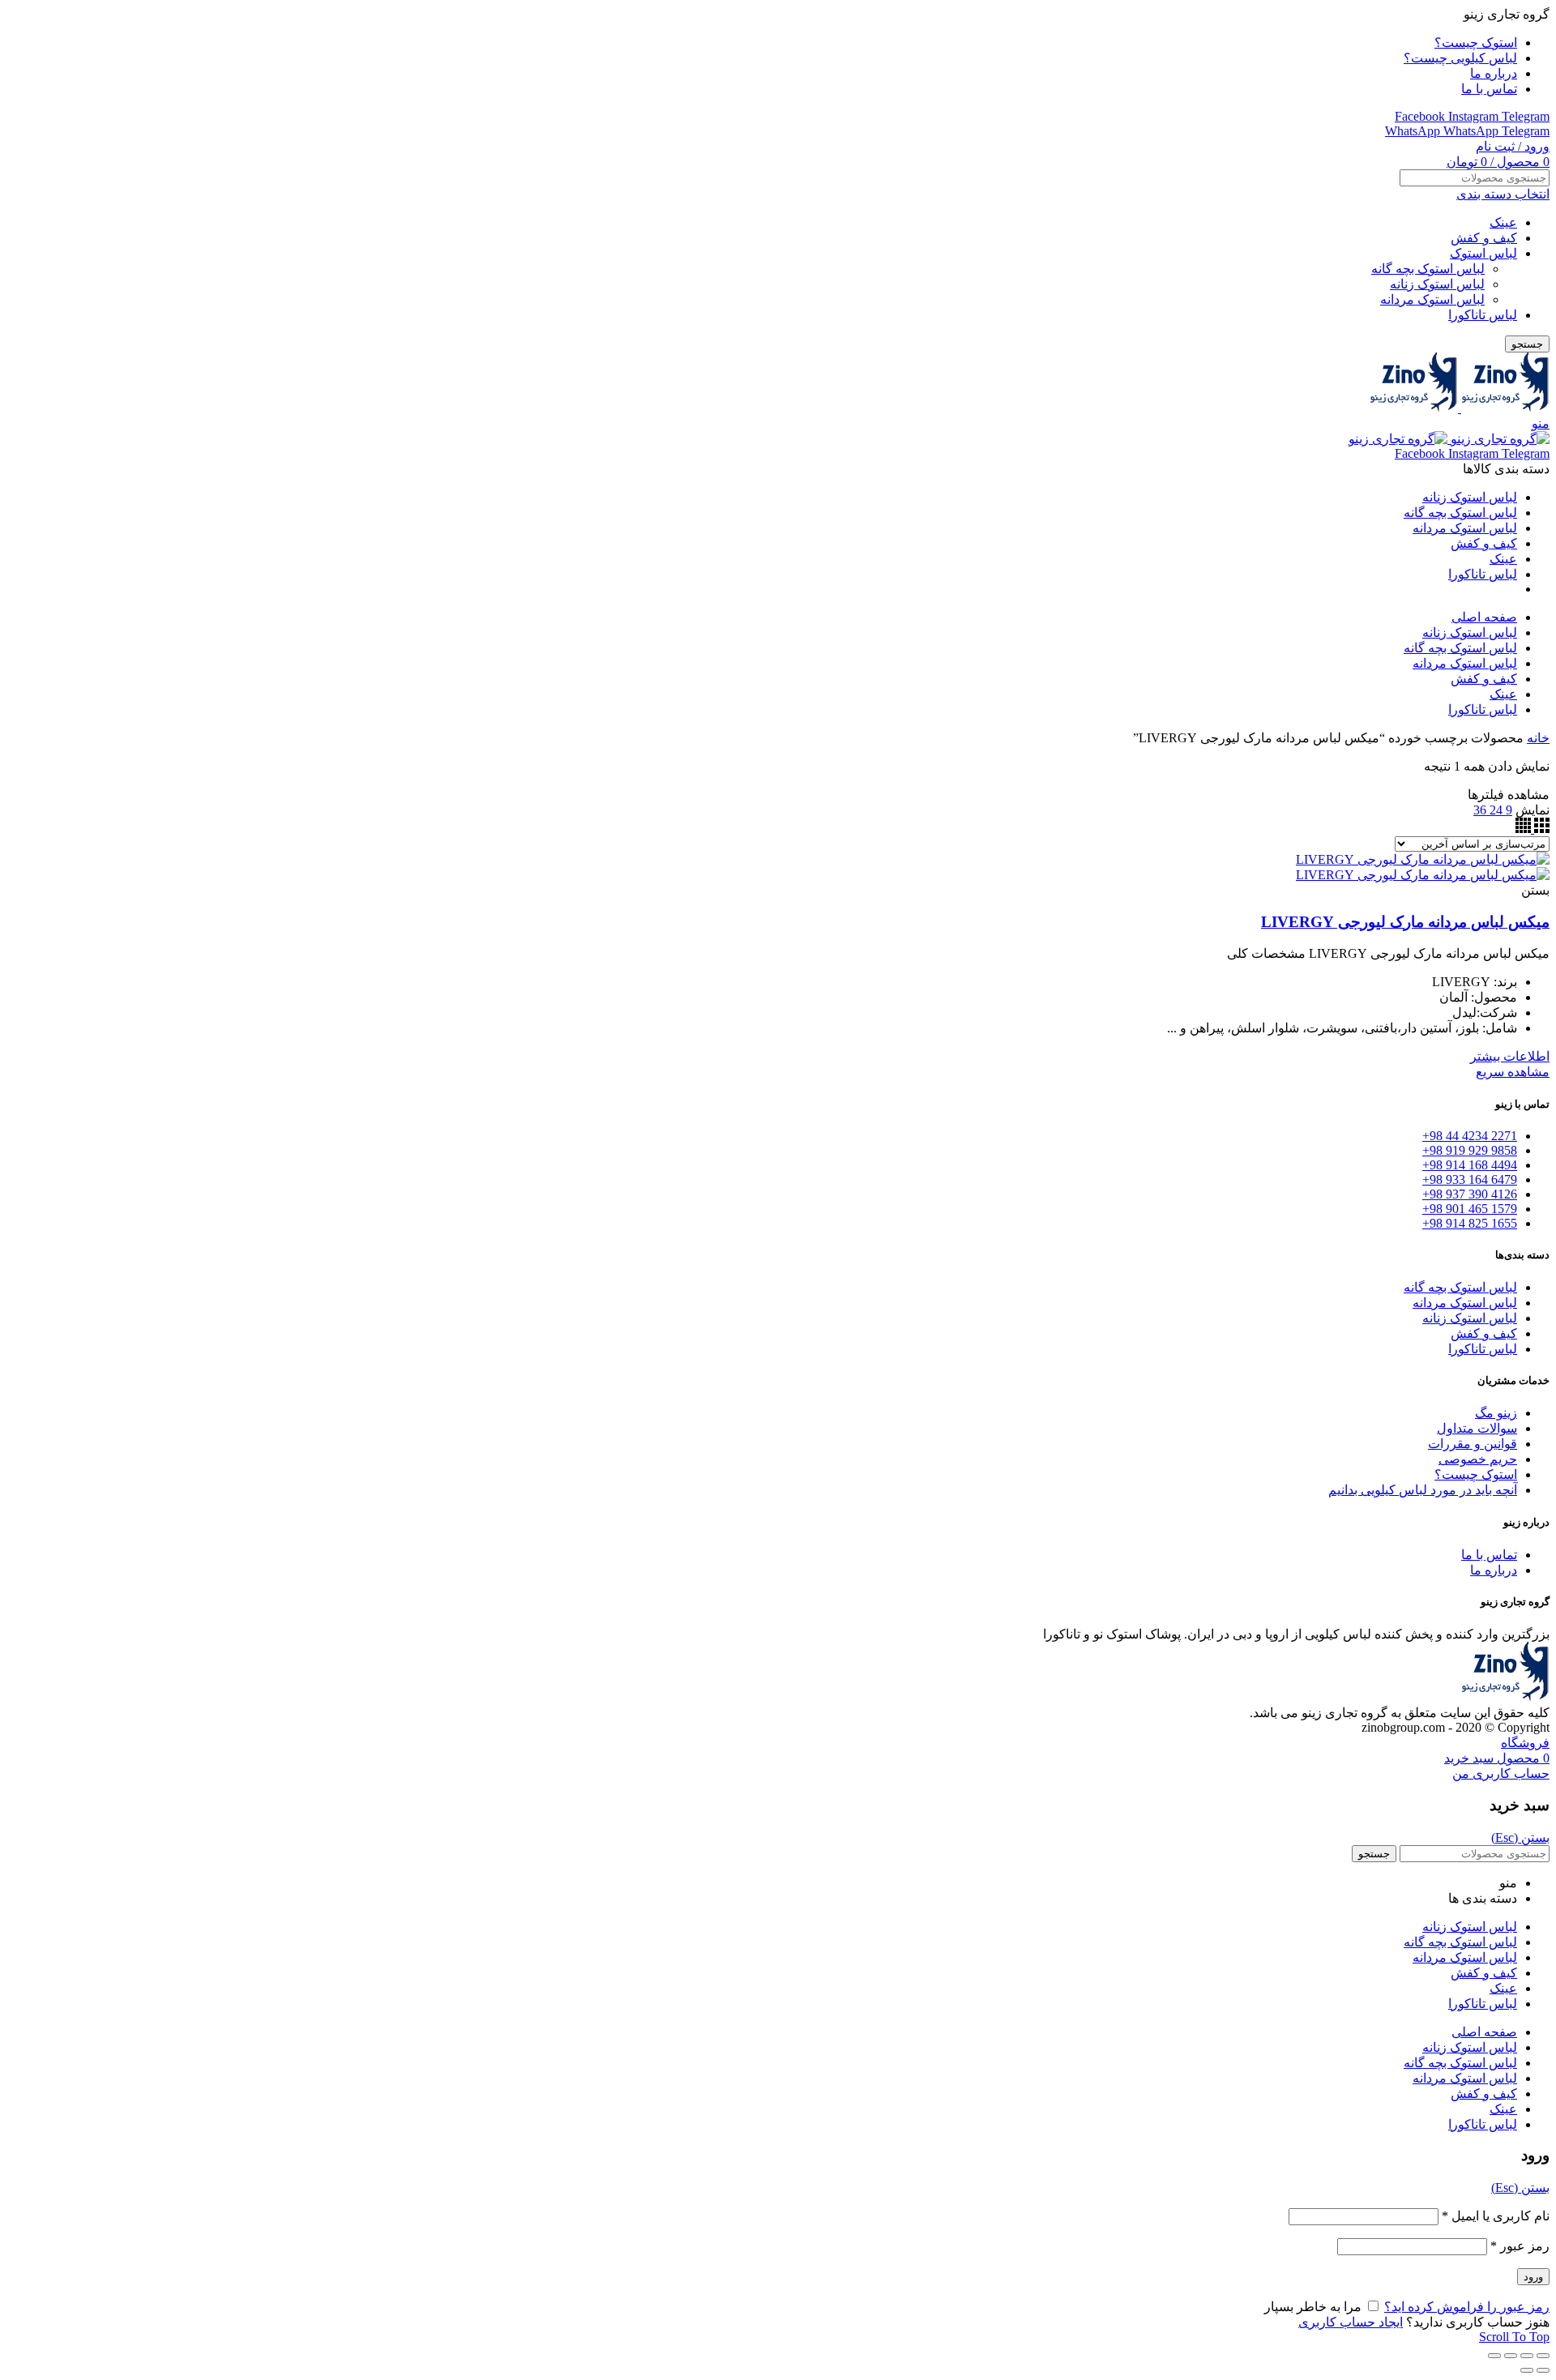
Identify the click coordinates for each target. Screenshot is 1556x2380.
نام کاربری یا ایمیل (1496, 2216)
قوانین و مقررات (1473, 1444)
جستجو (1527, 344)
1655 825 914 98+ (1470, 1223)
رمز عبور (1520, 2246)
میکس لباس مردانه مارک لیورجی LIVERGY (1405, 922)
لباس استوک (1483, 253)
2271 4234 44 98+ (1470, 1136)
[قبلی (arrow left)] (1543, 2370)
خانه (1538, 738)
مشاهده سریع (1513, 1072)
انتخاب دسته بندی (1503, 194)
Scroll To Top (1514, 2337)
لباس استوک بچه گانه (1428, 269)
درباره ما (1494, 1570)
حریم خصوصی (1478, 1459)
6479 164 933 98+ (1470, 1179)
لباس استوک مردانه (1432, 299)
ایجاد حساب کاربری (1351, 2322)
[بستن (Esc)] (1543, 2356)
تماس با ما (1489, 1555)
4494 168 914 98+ (1470, 1165)
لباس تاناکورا (1483, 315)
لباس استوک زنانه (1437, 284)
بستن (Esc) (1520, 1837)
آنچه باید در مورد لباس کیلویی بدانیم (1423, 1490)
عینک (1503, 222)
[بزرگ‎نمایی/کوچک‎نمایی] (1494, 2356)
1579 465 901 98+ (1470, 1209)
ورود (1533, 2277)
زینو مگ (1496, 1413)
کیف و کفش (1484, 238)
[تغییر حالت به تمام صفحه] (1511, 2356)
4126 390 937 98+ (1470, 1194)
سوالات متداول (1477, 1428)
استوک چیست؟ (1476, 1474)
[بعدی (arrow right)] (1527, 2370)
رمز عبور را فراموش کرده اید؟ (1467, 2307)
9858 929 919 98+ (1470, 1150)
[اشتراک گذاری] (1527, 2356)
